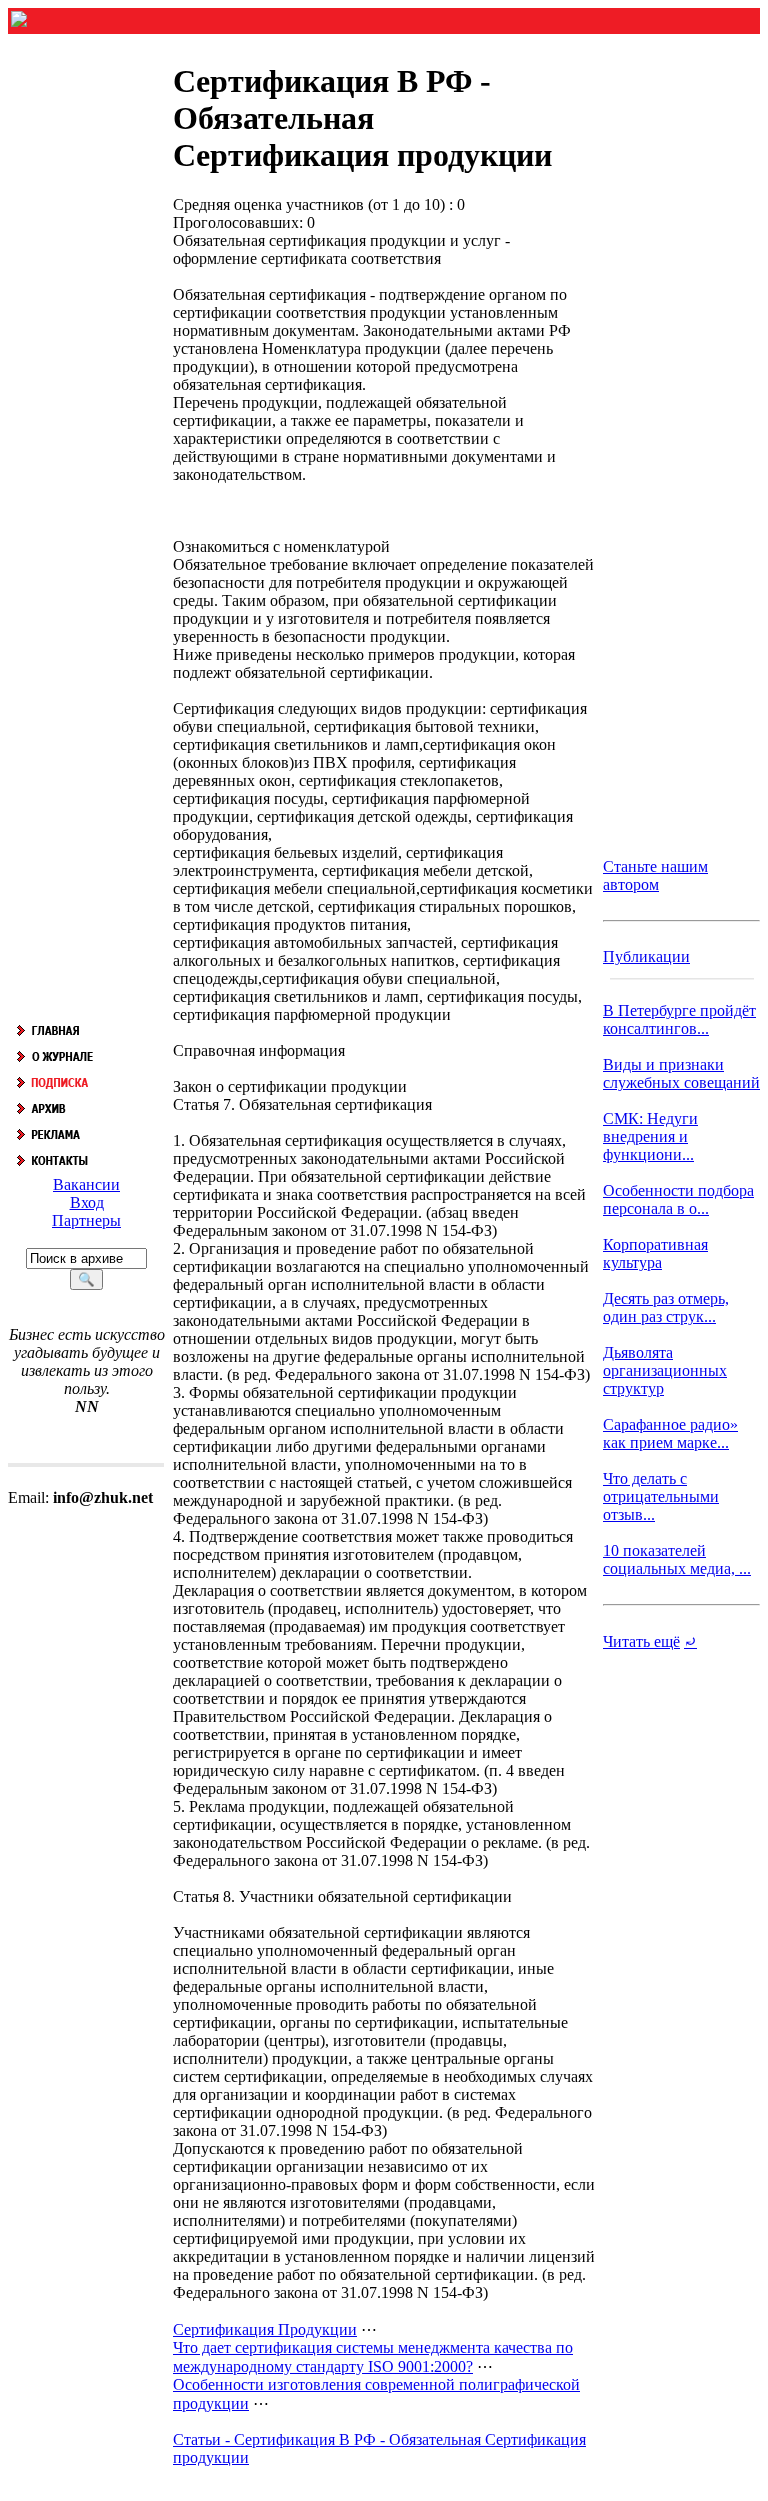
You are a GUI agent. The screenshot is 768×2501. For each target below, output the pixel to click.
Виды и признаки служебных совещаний (681, 1073)
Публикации (646, 956)
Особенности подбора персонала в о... (678, 1199)
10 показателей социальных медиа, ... (677, 1559)
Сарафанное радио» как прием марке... (670, 1433)
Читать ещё (641, 1641)
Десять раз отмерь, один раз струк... (666, 1307)
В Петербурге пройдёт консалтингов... (679, 1019)
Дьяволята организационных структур (665, 1370)
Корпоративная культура (655, 1253)
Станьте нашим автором (655, 875)
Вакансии (86, 1184)
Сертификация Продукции (265, 2329)
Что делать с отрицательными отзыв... (661, 1496)
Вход (87, 1202)
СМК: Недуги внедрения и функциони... (650, 1136)
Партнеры (86, 1220)
